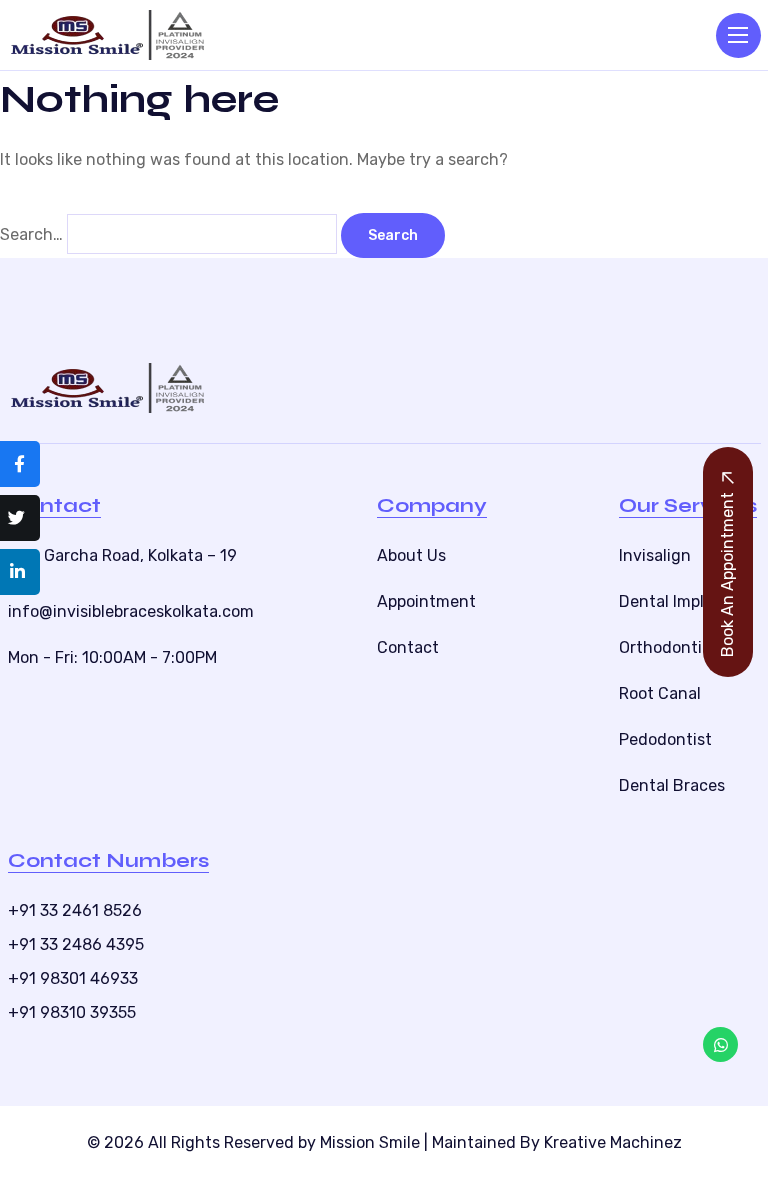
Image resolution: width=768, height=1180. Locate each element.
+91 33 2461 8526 (75, 910)
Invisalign (655, 555)
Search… (31, 234)
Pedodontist (665, 739)
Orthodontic (665, 647)
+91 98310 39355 (72, 1012)
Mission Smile (370, 1142)
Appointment (426, 601)
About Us (411, 555)
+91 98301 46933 (73, 978)
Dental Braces (672, 785)
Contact (408, 647)
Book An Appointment (727, 574)
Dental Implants (678, 601)
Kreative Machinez (613, 1142)
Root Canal (660, 693)
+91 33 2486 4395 (76, 944)
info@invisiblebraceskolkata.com (131, 611)
